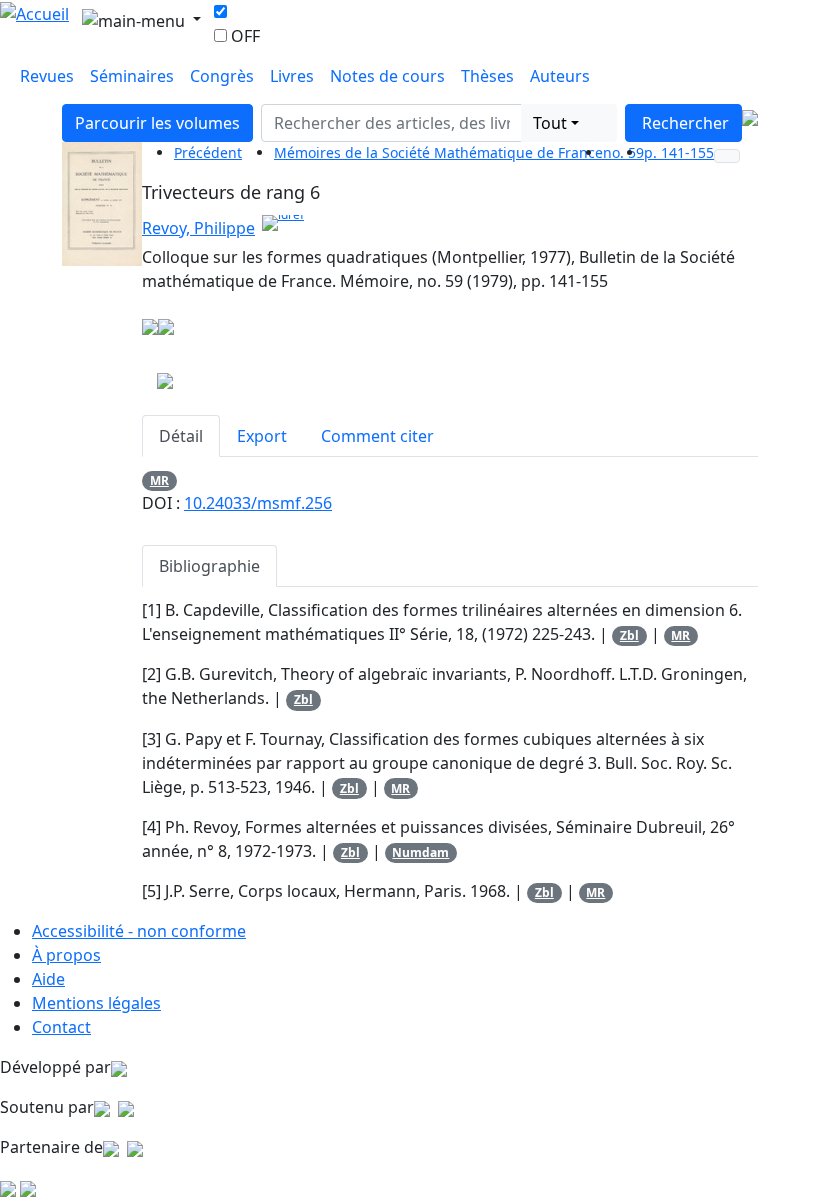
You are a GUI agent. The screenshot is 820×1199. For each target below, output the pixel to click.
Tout (550, 123)
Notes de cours (387, 76)
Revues (47, 76)
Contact (61, 1027)
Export (262, 436)
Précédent (208, 152)
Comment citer (377, 436)
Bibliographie (209, 566)
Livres (292, 76)
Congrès (222, 76)
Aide (48, 979)
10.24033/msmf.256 (258, 503)
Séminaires (132, 76)
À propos (66, 955)
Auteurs (560, 76)
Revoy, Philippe (198, 228)
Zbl (629, 635)
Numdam (420, 852)
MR (159, 480)
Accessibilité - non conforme (139, 931)
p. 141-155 (679, 152)
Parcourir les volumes (157, 123)
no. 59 (623, 152)
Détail (181, 436)
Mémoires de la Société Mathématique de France (438, 152)
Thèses (487, 76)
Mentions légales (96, 1003)
